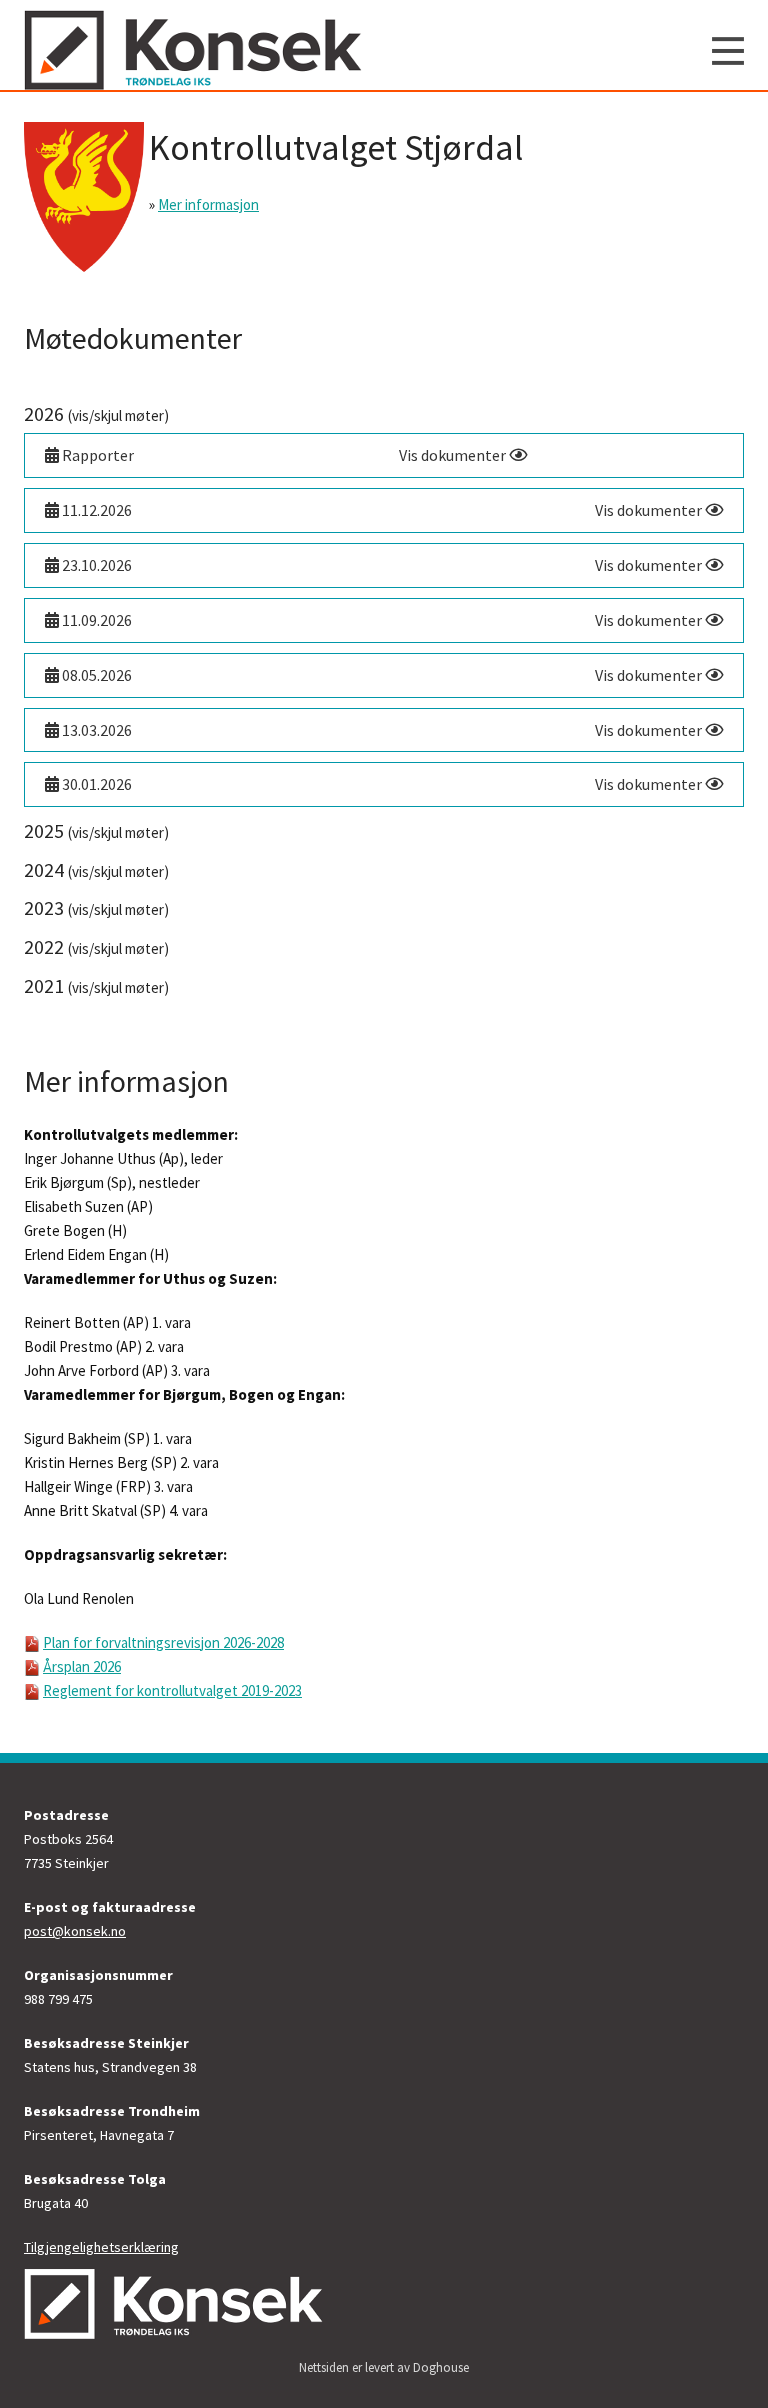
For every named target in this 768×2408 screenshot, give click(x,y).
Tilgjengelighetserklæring (101, 2247)
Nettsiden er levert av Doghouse (384, 2367)
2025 (96, 830)
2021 (96, 985)
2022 (96, 946)
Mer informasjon (208, 204)
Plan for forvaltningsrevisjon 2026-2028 (163, 1642)
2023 (96, 907)
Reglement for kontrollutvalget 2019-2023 (172, 1690)
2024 (96, 869)
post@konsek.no (75, 1931)
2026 (96, 413)
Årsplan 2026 (82, 1666)
